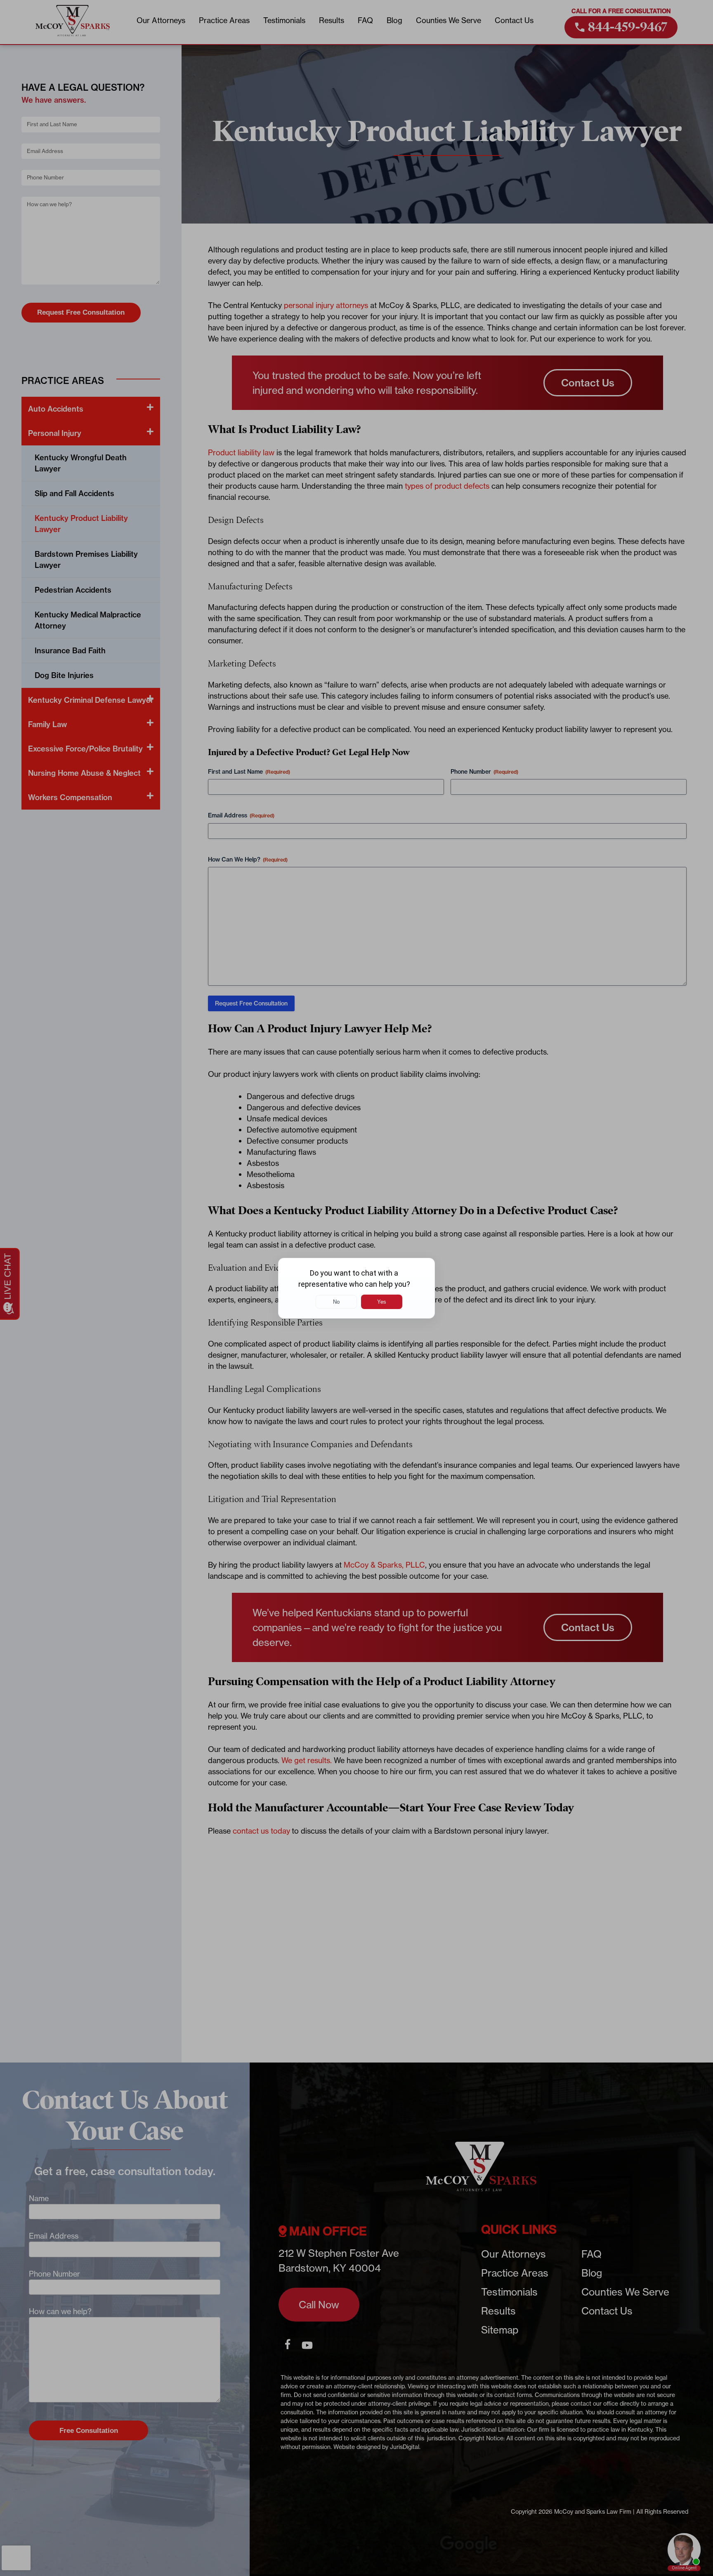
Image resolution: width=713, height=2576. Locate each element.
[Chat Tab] (356, 1288)
